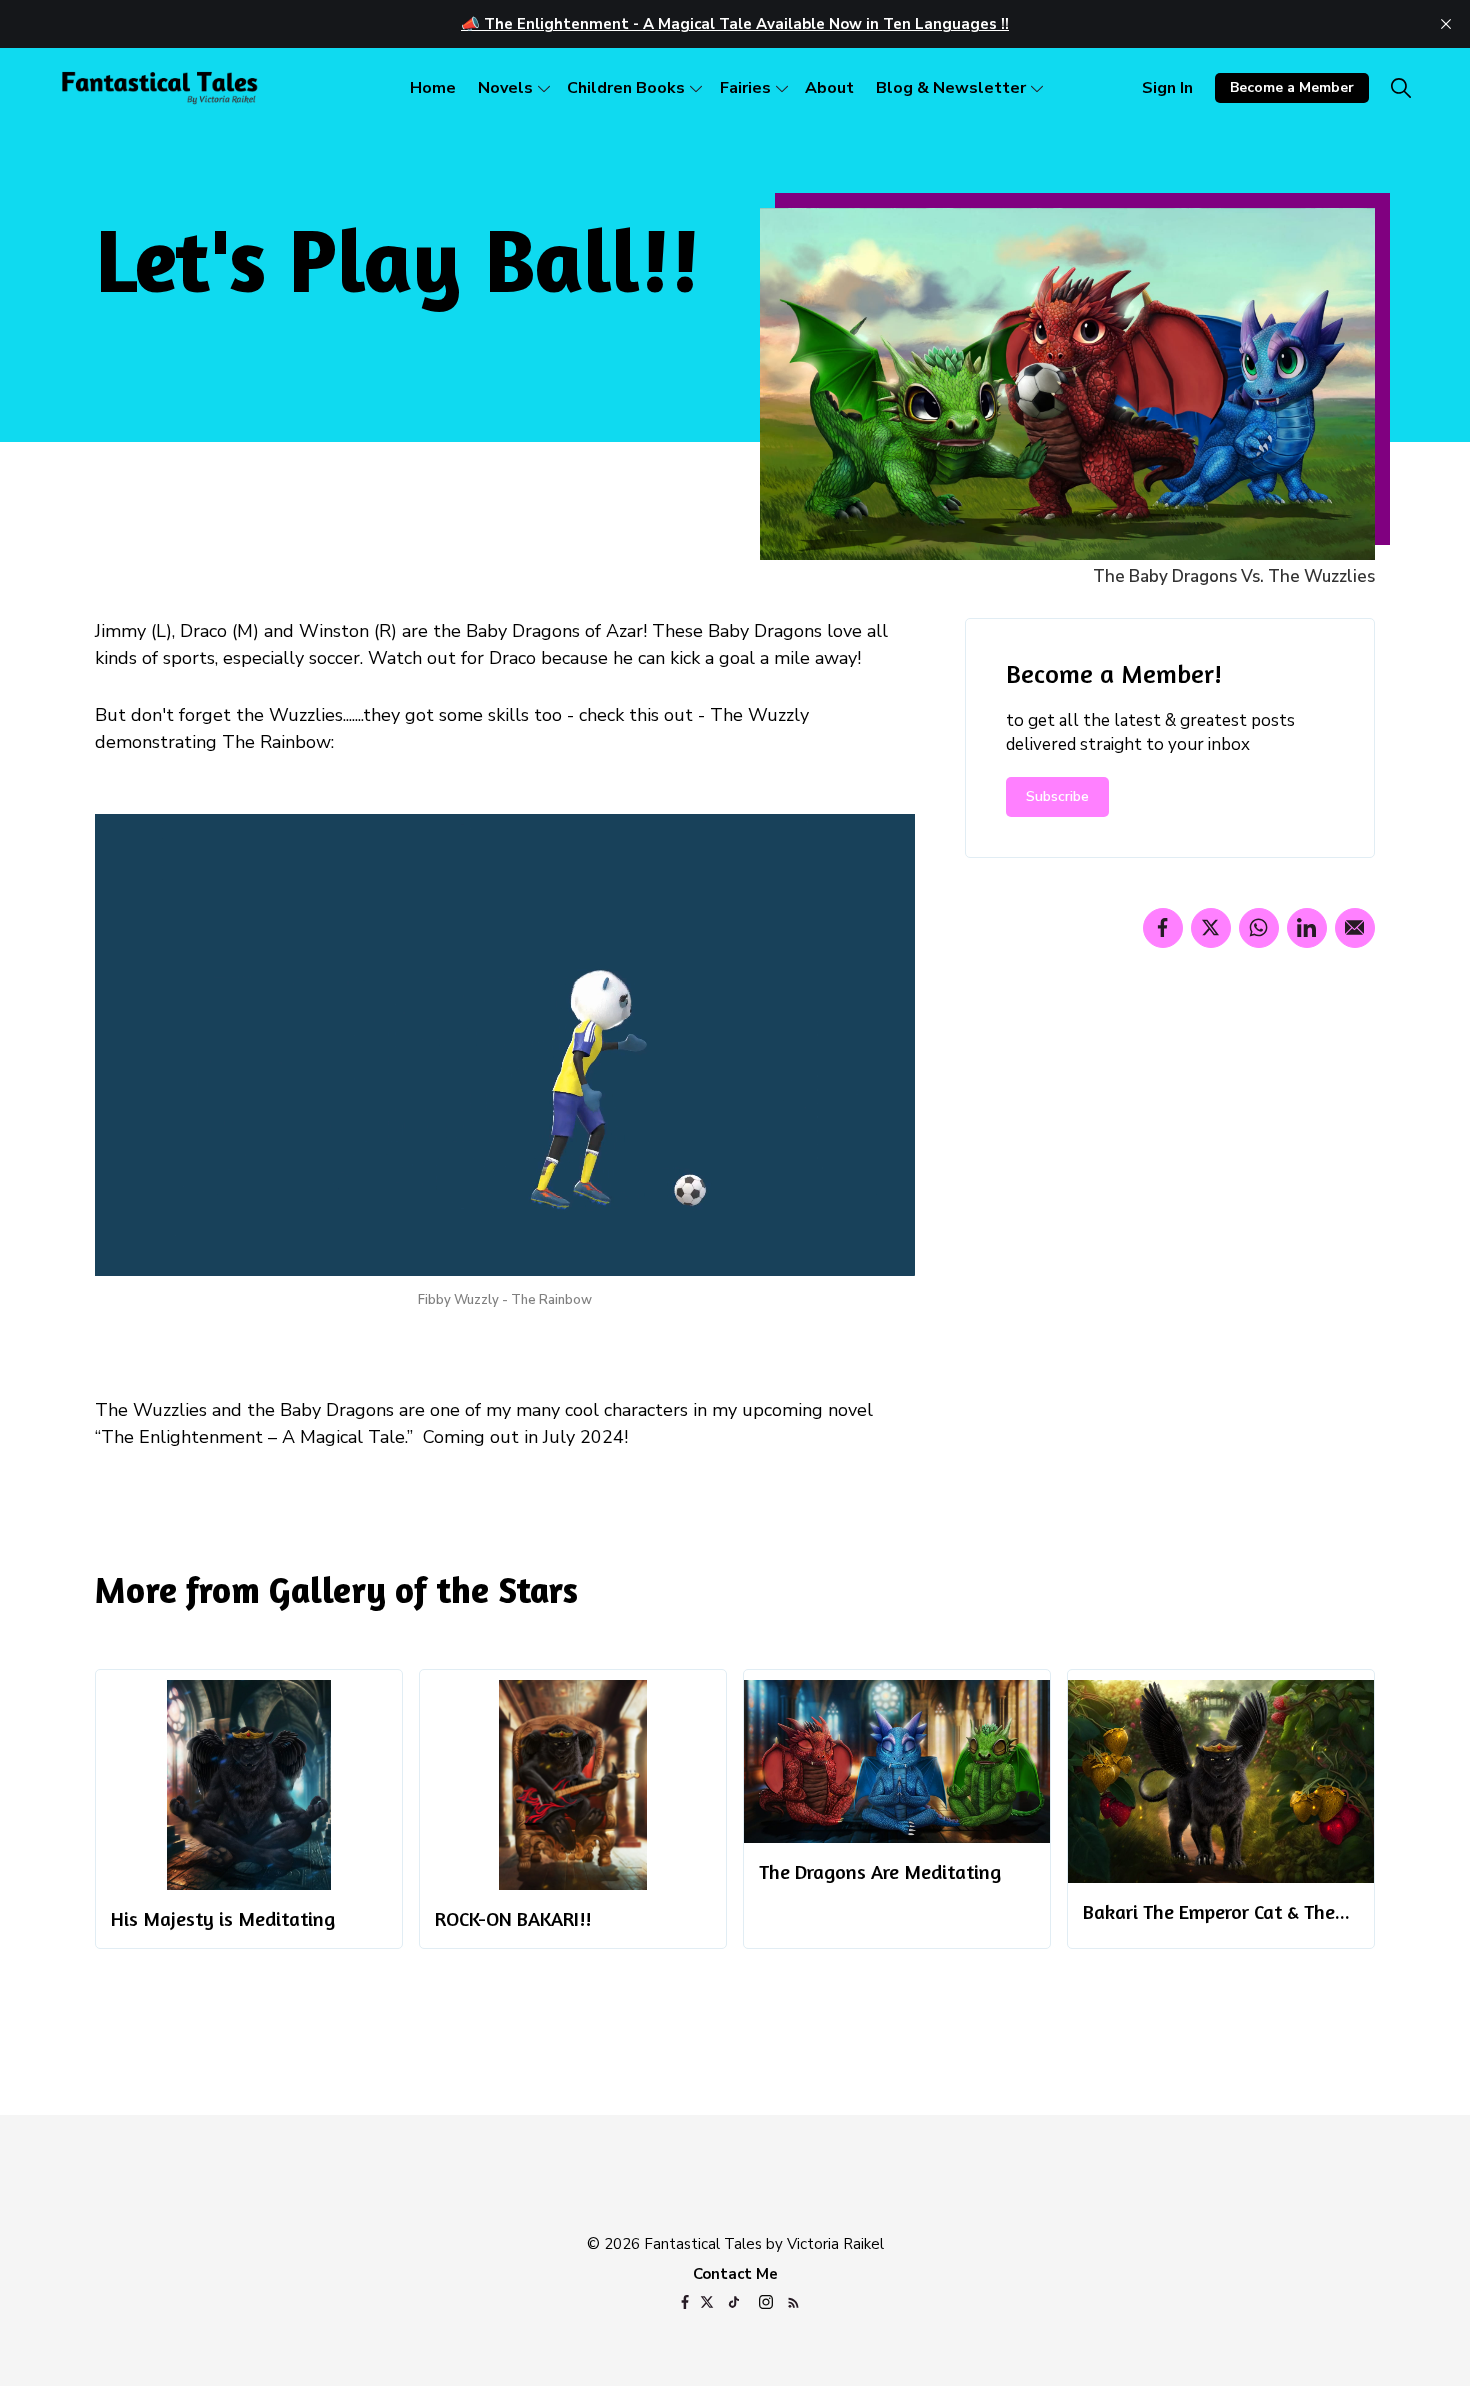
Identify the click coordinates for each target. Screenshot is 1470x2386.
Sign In (1167, 88)
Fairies (745, 88)
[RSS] (793, 2304)
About (829, 88)
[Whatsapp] (1259, 928)
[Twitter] (1211, 928)
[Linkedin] (1307, 928)
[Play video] (505, 1045)
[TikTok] (734, 2304)
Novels (505, 88)
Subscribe (1057, 796)
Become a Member (1292, 87)
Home (433, 88)
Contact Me (735, 2274)
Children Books (626, 88)
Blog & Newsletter (951, 88)
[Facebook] (1163, 928)
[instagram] (766, 2304)
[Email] (1355, 928)
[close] (1446, 24)
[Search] (1401, 88)
